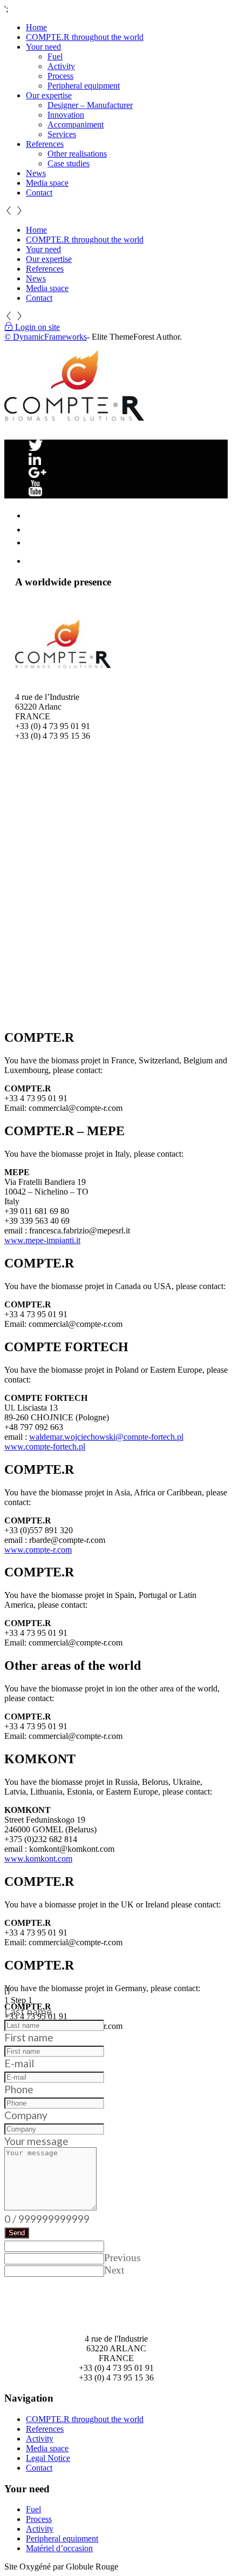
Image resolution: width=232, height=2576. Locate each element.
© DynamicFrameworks (46, 337)
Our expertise (49, 95)
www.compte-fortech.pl (45, 1447)
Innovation (66, 115)
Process (60, 76)
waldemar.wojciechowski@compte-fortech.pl (106, 1437)
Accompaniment (76, 124)
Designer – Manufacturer (90, 105)
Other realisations (77, 154)
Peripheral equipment (84, 86)
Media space (47, 183)
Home (36, 27)
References (45, 144)
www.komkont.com (38, 1859)
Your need (43, 47)
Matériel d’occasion (59, 2548)
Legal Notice (48, 2458)
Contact (39, 193)
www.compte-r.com (38, 1550)
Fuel (55, 56)
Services (62, 134)
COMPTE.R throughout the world (85, 37)
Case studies (69, 163)
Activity (61, 66)
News (36, 173)
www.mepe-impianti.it (42, 1240)
